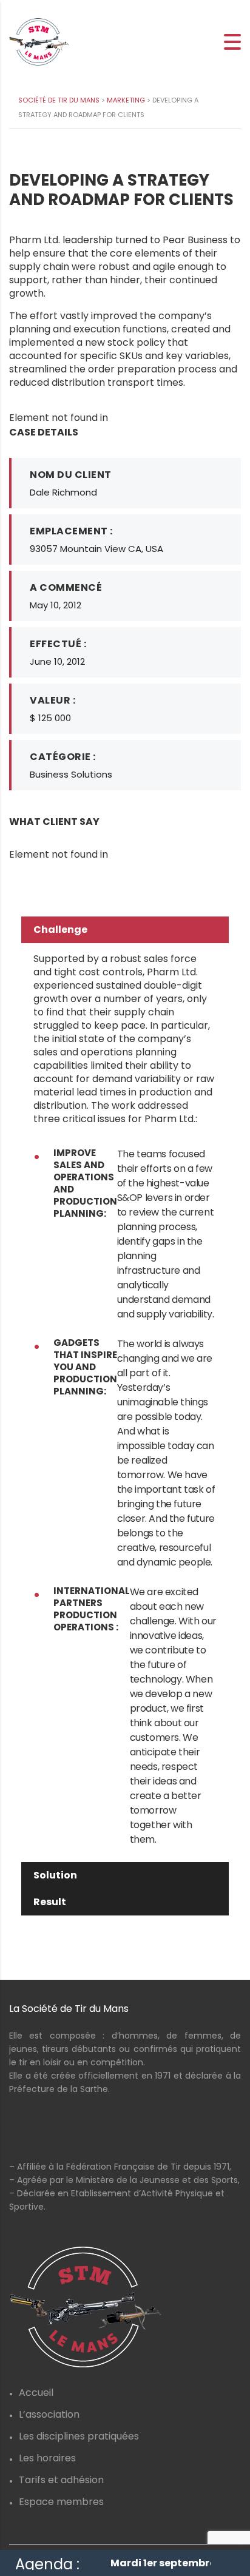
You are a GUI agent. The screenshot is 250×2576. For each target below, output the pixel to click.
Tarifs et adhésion (61, 2480)
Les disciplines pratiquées (79, 2436)
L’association (49, 2414)
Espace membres (61, 2502)
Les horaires (47, 2458)
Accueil (36, 2393)
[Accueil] (39, 42)
